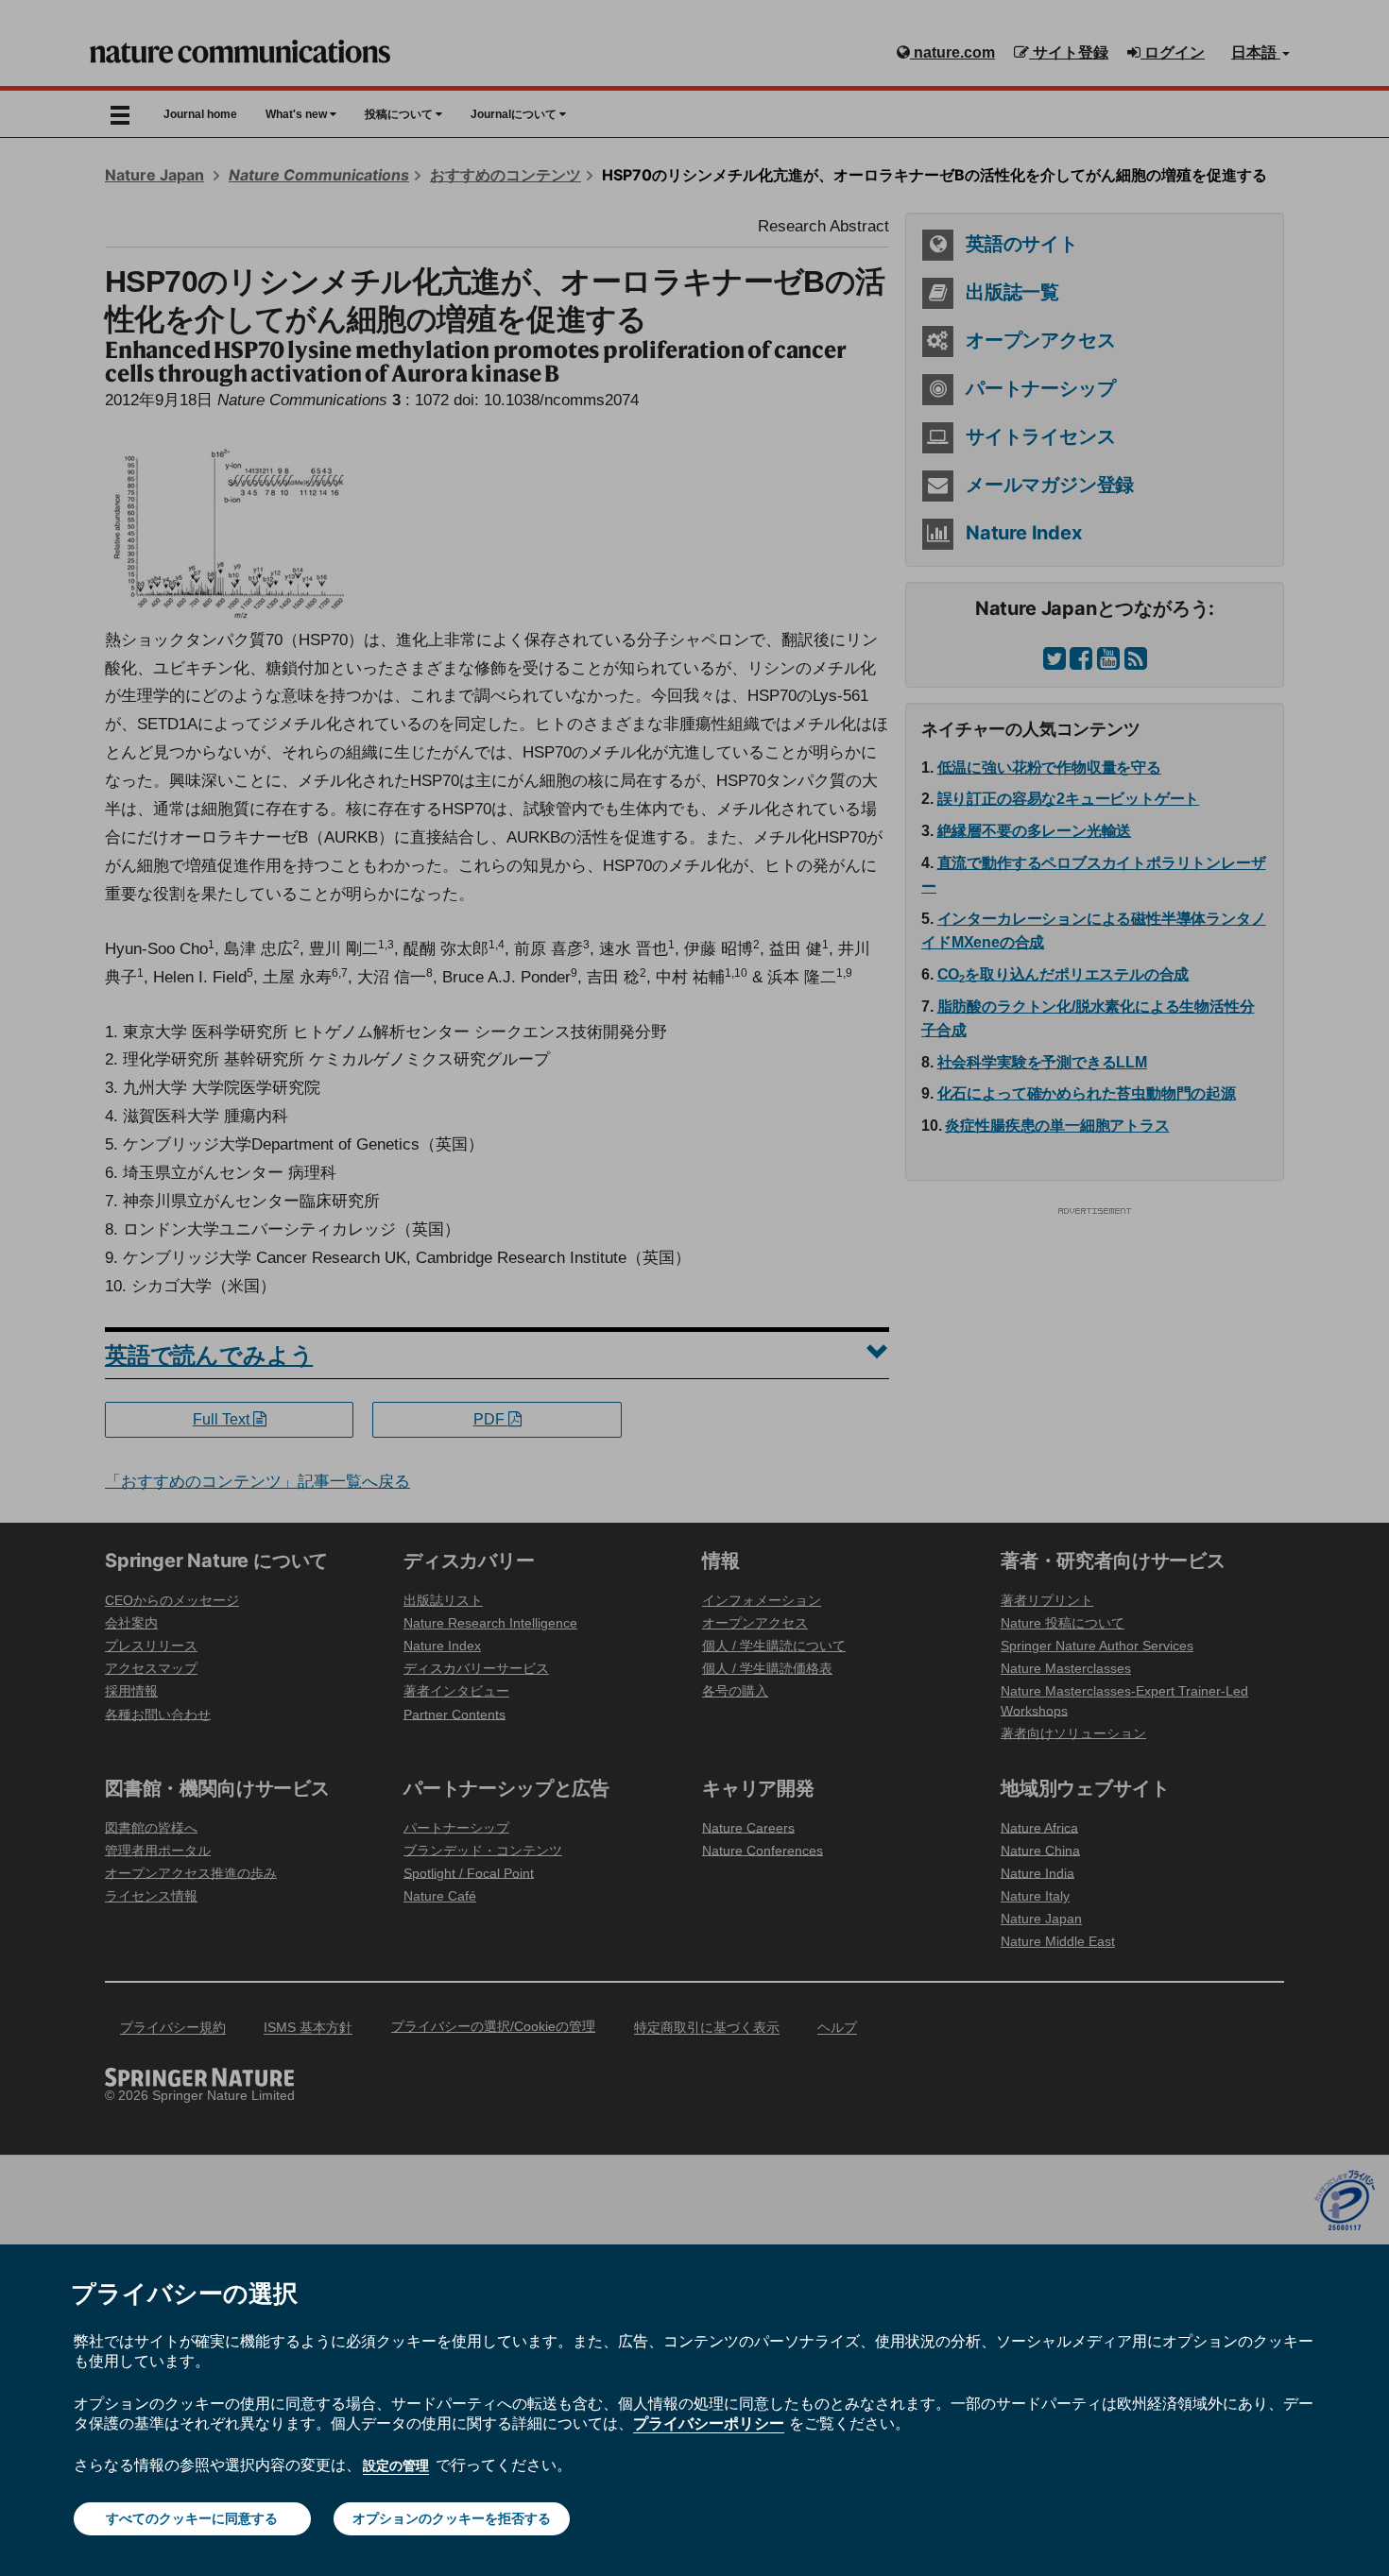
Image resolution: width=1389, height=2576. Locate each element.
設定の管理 (396, 2465)
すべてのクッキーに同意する (192, 2518)
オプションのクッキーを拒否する (452, 2518)
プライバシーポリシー (709, 2423)
